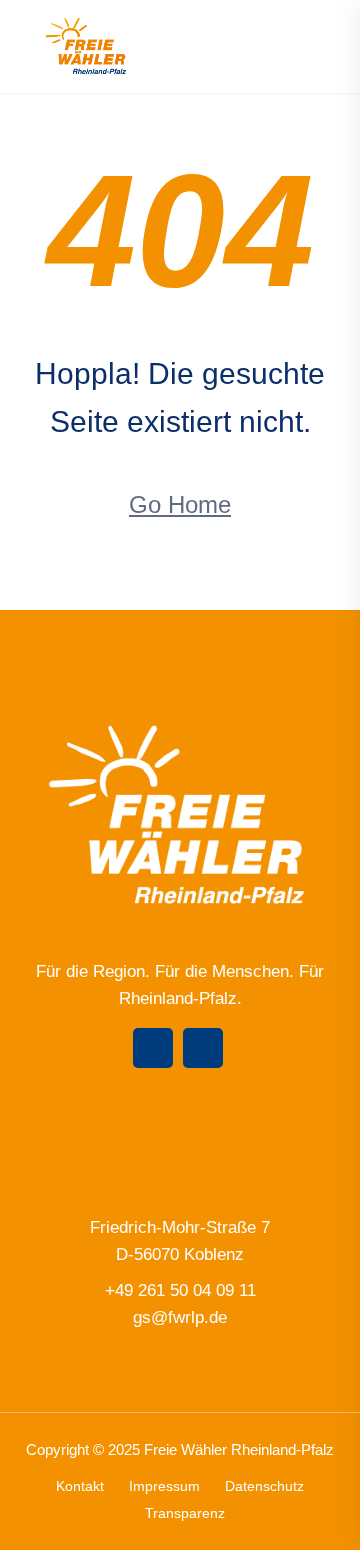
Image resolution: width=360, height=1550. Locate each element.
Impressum (164, 1486)
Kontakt (80, 1486)
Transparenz (185, 1513)
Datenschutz (264, 1486)
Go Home (180, 504)
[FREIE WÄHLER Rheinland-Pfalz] (87, 45)
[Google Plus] (203, 1048)
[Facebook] (153, 1048)
